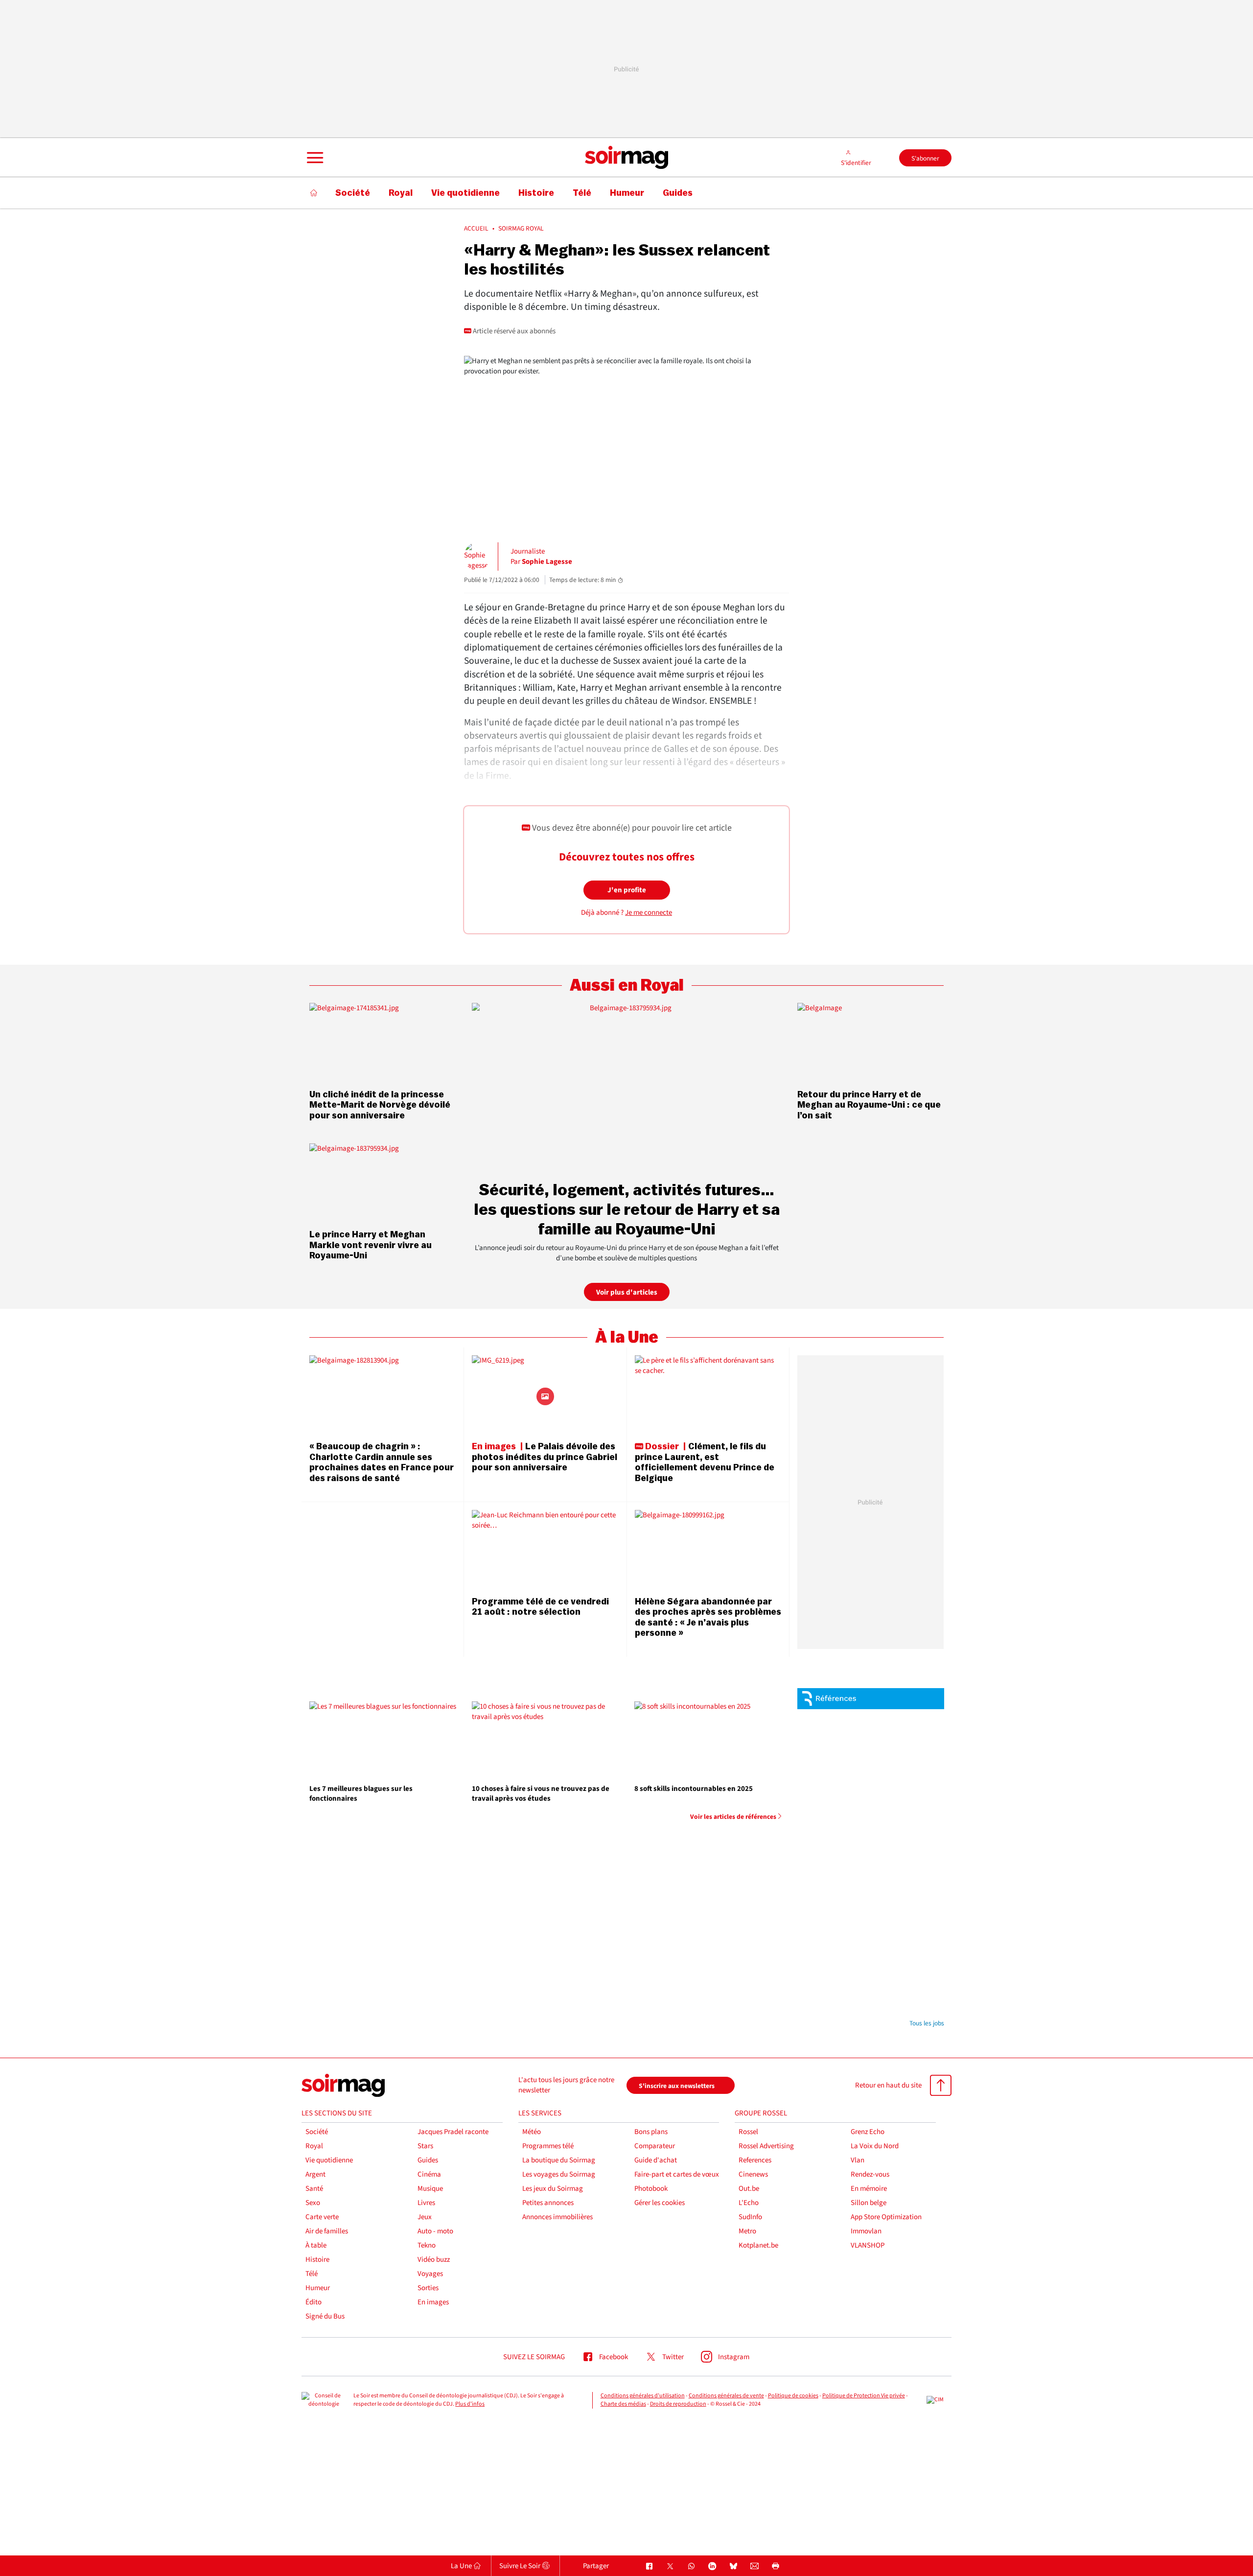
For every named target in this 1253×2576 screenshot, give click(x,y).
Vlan (858, 2160)
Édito (313, 2302)
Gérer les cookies (660, 2203)
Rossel (748, 2132)
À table (316, 2245)
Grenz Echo (868, 2132)
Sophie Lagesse (547, 562)
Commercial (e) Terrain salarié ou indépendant (891, 1724)
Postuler (916, 1750)
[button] (314, 158)
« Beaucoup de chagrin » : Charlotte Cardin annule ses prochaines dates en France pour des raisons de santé (382, 1462)
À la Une (627, 1337)
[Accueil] (314, 193)
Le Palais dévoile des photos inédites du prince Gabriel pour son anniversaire (545, 1457)
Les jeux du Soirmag (553, 2189)
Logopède (863, 1774)
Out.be (749, 2189)
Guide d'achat (656, 2160)
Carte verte (322, 2217)
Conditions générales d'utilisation (643, 2396)
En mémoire (869, 2189)
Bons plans (651, 2132)
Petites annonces (548, 2203)
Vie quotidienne (329, 2160)
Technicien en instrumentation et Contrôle (891, 1952)
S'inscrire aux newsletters (677, 2086)
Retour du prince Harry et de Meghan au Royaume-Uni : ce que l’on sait (869, 1105)
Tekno (427, 2245)
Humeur (318, 2288)
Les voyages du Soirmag (559, 2174)
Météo (532, 2132)
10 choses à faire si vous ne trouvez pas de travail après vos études (541, 1794)
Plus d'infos (470, 2404)
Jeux (425, 2217)
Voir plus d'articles (627, 1292)
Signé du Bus (325, 2316)
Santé (314, 2189)
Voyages (430, 2274)
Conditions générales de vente (726, 2396)
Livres (426, 2203)
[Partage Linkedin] (712, 2566)
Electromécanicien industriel (889, 1995)
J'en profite (627, 890)
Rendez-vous (870, 2174)
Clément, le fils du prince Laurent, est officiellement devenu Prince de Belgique (705, 1462)
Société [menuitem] (353, 193)
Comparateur (655, 2146)
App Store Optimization (886, 2217)
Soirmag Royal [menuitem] (521, 229)
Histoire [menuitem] (536, 193)
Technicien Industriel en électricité (882, 1917)
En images (433, 2302)
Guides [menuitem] (678, 193)
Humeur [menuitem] (627, 193)
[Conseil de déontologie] (324, 2400)
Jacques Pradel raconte (453, 2132)
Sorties (428, 2288)
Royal (314, 2146)
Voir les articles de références (733, 1817)
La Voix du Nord (875, 2146)
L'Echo (749, 2203)
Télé (312, 2274)
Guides (428, 2160)
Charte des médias (623, 2404)
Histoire (317, 2260)
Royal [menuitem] (401, 193)
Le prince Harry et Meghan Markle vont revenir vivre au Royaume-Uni (371, 1245)
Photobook (651, 2189)
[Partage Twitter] (670, 2566)
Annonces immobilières (557, 2217)
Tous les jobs (927, 2023)
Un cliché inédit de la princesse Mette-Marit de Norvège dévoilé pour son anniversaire (380, 1105)
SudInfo (750, 2217)
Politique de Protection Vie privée (864, 2396)
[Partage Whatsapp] (691, 2566)
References (755, 2160)
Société (317, 2132)
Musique (430, 2189)
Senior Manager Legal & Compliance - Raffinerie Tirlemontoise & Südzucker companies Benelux (886, 1807)
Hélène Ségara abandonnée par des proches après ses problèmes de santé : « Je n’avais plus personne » (708, 1617)
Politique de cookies (793, 2396)
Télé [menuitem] (582, 193)
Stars (425, 2146)
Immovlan (866, 2231)
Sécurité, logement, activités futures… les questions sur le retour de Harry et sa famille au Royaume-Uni (627, 1209)
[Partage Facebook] (649, 2566)
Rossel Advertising (766, 2146)
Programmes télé (548, 2146)
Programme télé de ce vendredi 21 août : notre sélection (540, 1607)
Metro (747, 2231)
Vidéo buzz (434, 2260)
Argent (315, 2174)
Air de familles (327, 2231)
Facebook (614, 2357)
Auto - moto (435, 2231)
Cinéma (429, 2174)
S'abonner (925, 158)
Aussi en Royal (627, 986)
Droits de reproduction (678, 2404)
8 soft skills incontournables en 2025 (694, 1789)
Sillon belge (869, 2203)
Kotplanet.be (758, 2245)
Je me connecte (649, 913)
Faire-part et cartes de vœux (677, 2174)
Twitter (673, 2357)
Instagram (734, 2357)
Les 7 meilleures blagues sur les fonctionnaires (361, 1794)
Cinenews (753, 2174)
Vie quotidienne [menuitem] (465, 193)
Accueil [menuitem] (476, 229)
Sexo (313, 2203)
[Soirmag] (626, 158)
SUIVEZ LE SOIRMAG (534, 2357)
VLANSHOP (868, 2245)
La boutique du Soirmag (559, 2160)
